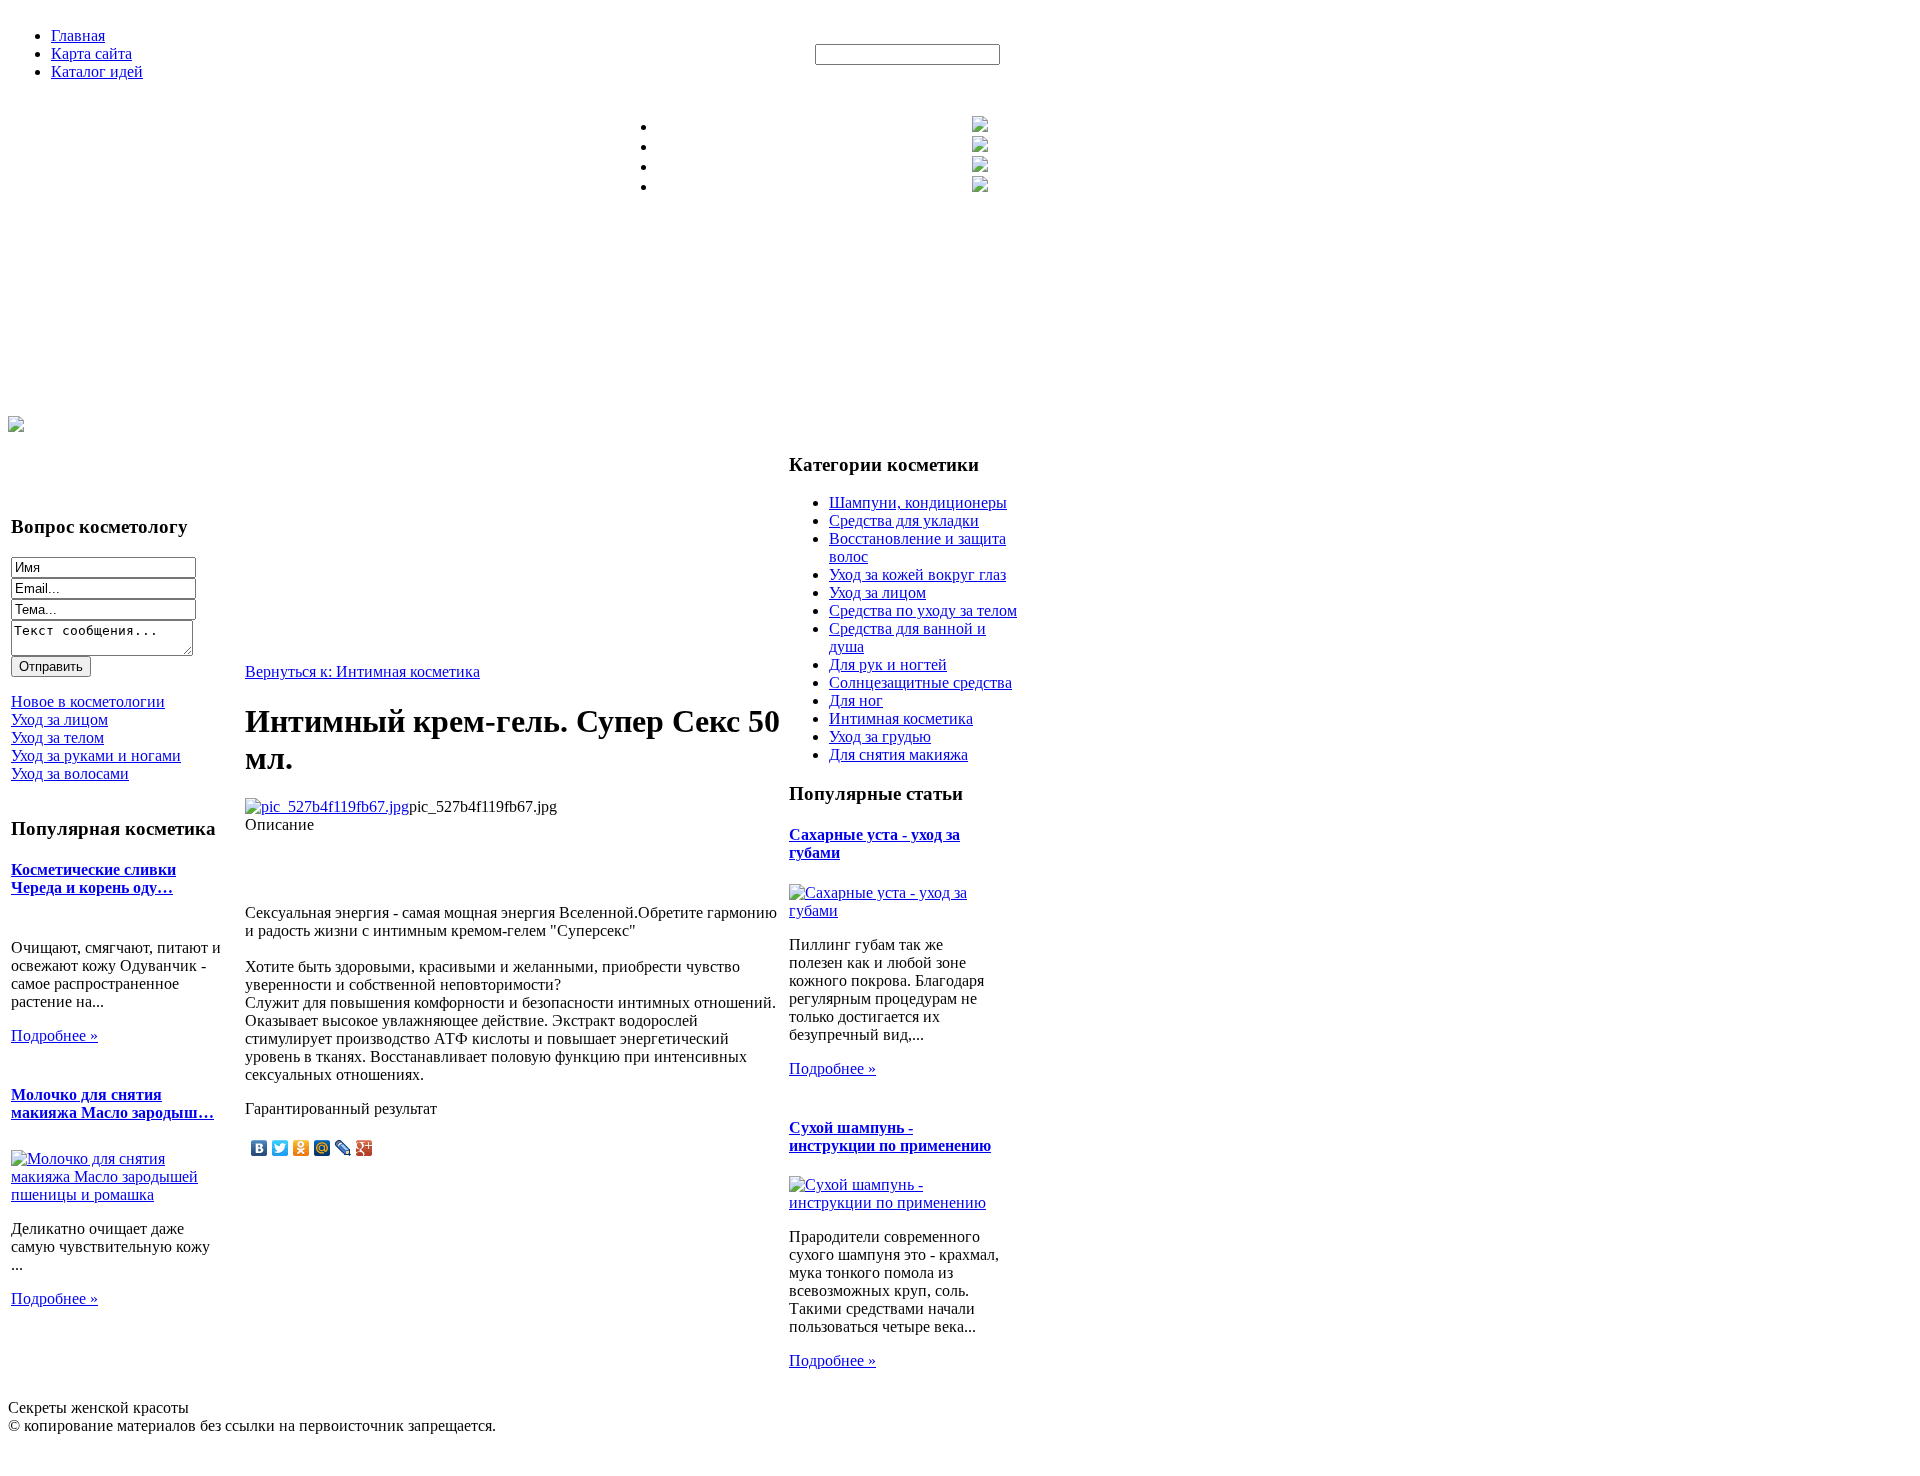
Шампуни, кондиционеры (918, 502)
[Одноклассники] (301, 1148)
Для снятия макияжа (898, 754)
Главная (78, 35)
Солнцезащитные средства (920, 682)
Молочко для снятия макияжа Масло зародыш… (112, 1103)
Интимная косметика (901, 718)
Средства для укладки (904, 520)
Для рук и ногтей (888, 664)
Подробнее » (54, 1035)
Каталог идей (97, 71)
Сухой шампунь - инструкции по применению (890, 1136)
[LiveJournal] (343, 1148)
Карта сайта (91, 53)
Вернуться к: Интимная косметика (362, 671)
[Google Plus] (364, 1148)
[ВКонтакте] (259, 1148)
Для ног (856, 700)
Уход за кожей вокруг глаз (917, 574)
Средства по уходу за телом (923, 610)
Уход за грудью (880, 736)
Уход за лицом (877, 592)
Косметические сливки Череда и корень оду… (93, 878)
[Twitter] (280, 1148)
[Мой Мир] (322, 1148)
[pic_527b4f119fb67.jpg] (327, 806)
